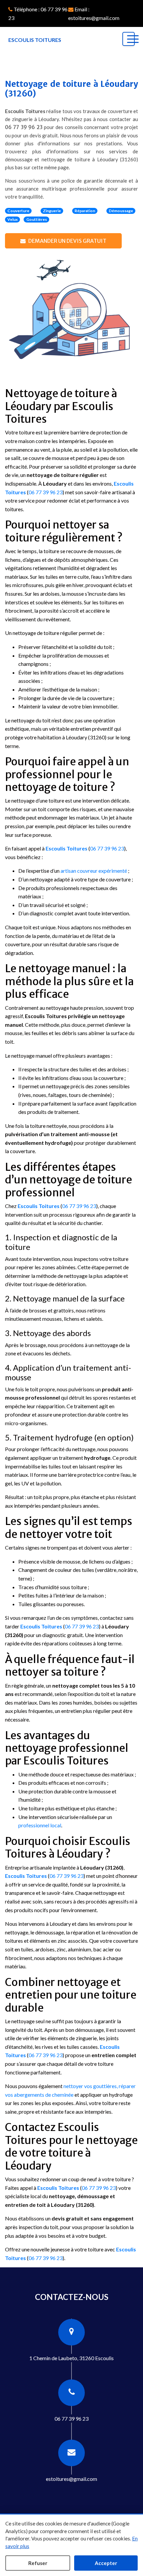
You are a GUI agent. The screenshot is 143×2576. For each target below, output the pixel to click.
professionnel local (40, 1825)
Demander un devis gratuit (67, 241)
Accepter (106, 2563)
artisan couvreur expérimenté (94, 871)
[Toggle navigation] (129, 39)
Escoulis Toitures (67, 848)
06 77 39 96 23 (24, 127)
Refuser (38, 2563)
